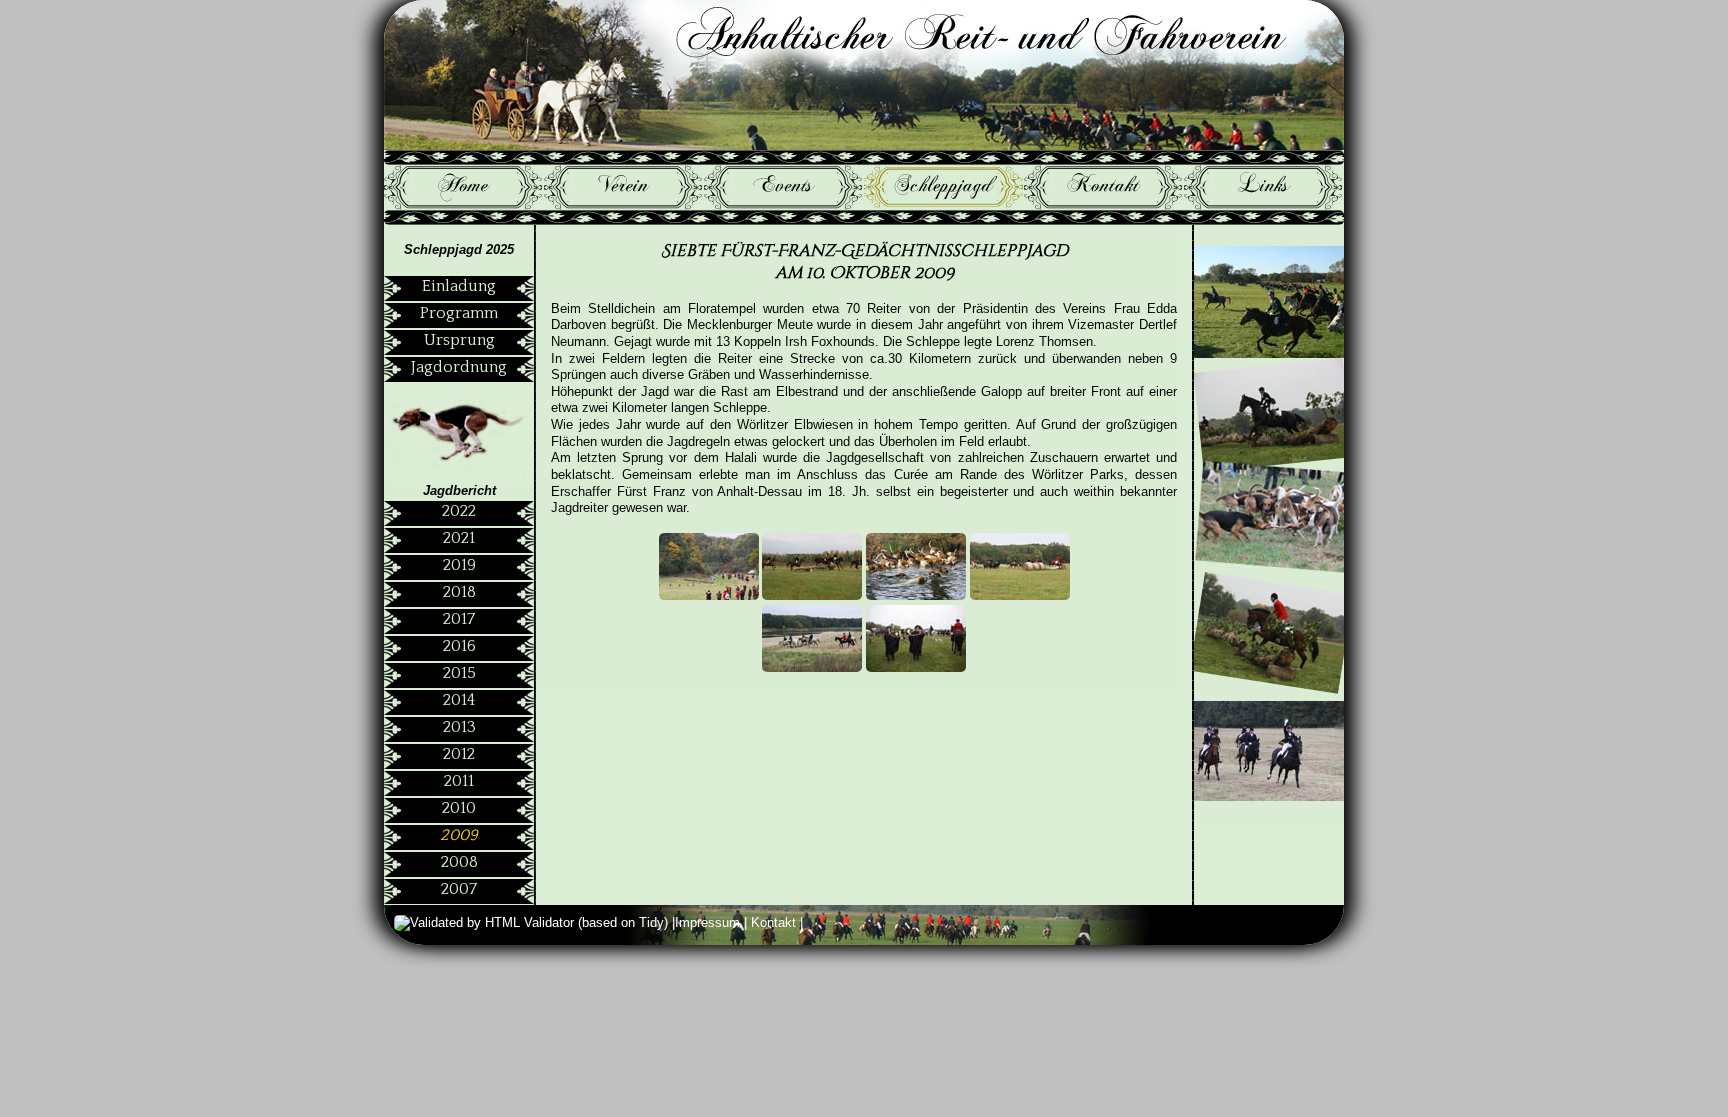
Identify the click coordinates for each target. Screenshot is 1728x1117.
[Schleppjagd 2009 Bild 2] (812, 596)
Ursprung (459, 340)
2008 (459, 862)
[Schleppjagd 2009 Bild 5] (812, 668)
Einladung (459, 286)
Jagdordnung (459, 367)
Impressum (709, 922)
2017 (459, 619)
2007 (459, 889)
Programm (459, 313)
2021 (459, 538)
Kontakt (775, 922)
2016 (459, 646)
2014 (459, 700)
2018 (459, 592)
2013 (459, 727)
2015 (459, 673)
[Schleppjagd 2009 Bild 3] (916, 596)
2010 (459, 808)
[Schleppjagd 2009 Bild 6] (916, 668)
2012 (459, 754)
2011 (459, 781)
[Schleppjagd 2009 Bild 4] (1020, 596)
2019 (459, 565)
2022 (459, 511)
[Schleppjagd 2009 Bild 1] (710, 596)
